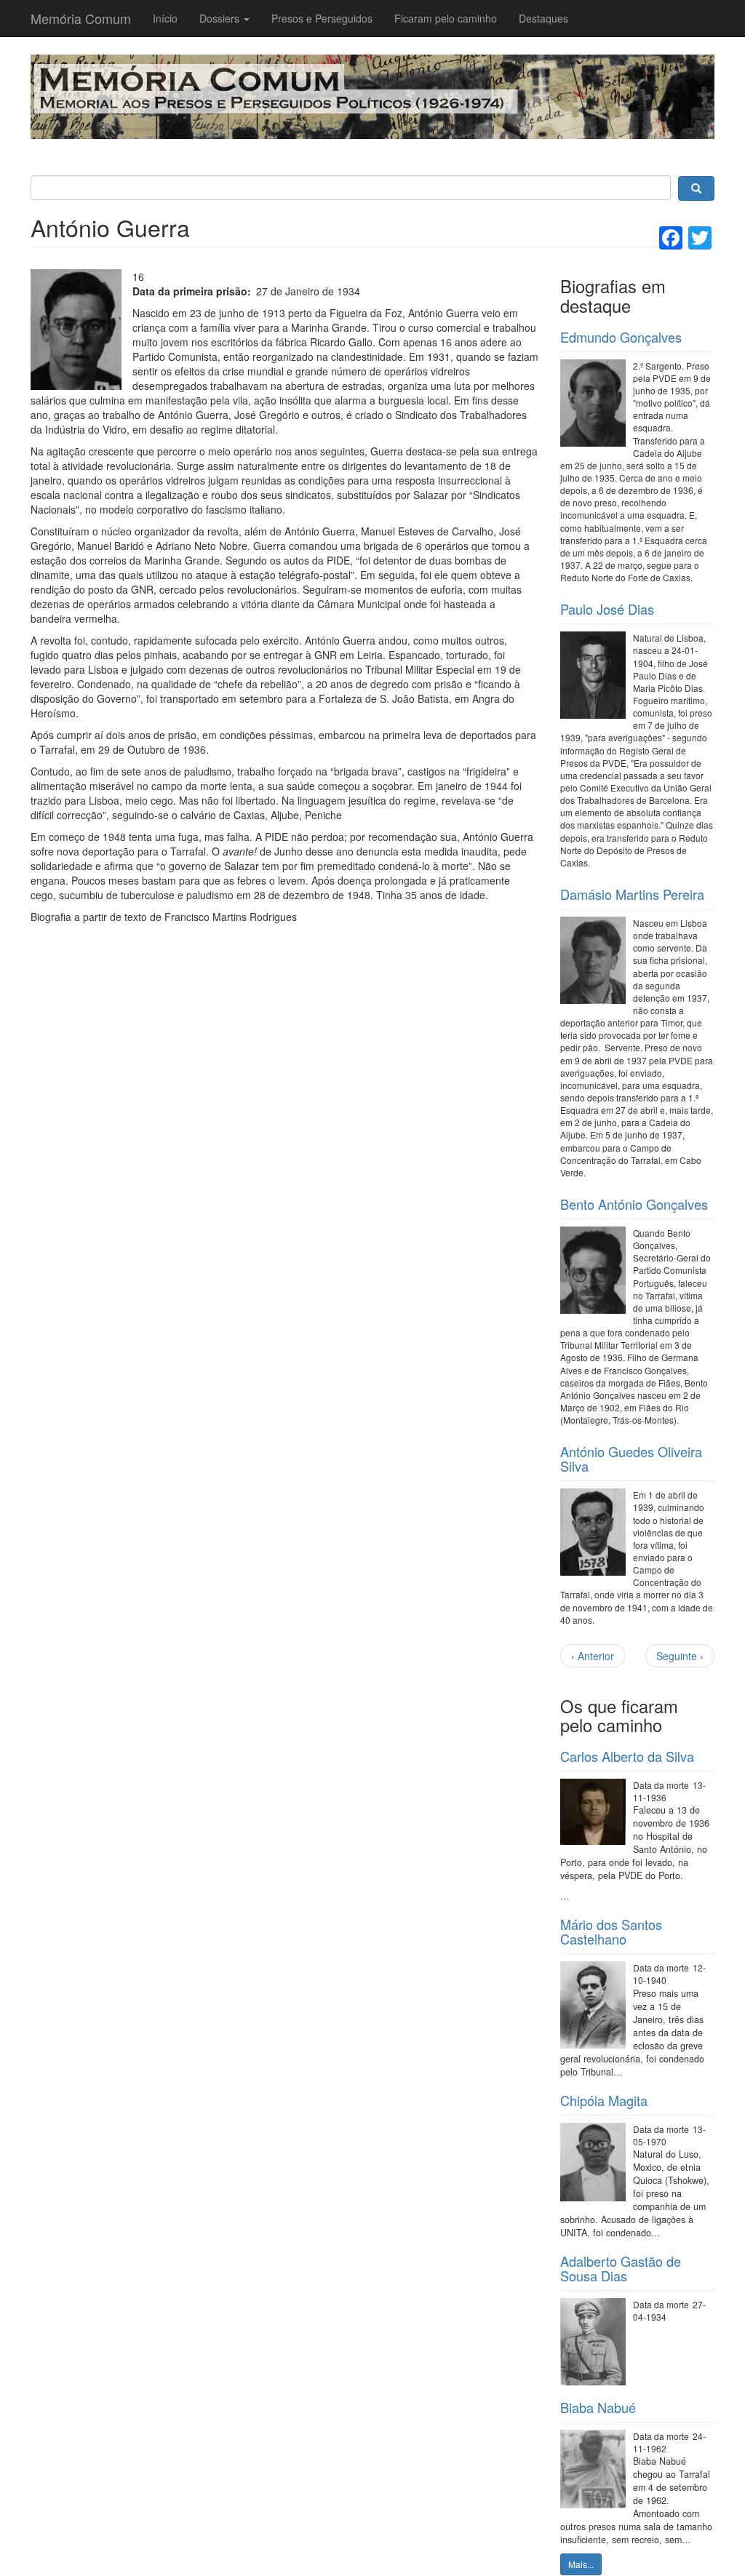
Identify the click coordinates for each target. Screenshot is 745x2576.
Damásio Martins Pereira (632, 894)
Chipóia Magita (604, 2100)
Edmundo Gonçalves (621, 337)
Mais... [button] (581, 2564)
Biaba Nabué (598, 2407)
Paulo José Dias (607, 609)
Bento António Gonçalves (634, 1204)
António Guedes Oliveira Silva (631, 1459)
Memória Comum (81, 18)
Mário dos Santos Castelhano (611, 1931)
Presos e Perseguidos (322, 18)
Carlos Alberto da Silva (627, 1756)
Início (165, 18)
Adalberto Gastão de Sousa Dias (621, 2268)
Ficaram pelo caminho (446, 18)
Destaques (543, 18)
